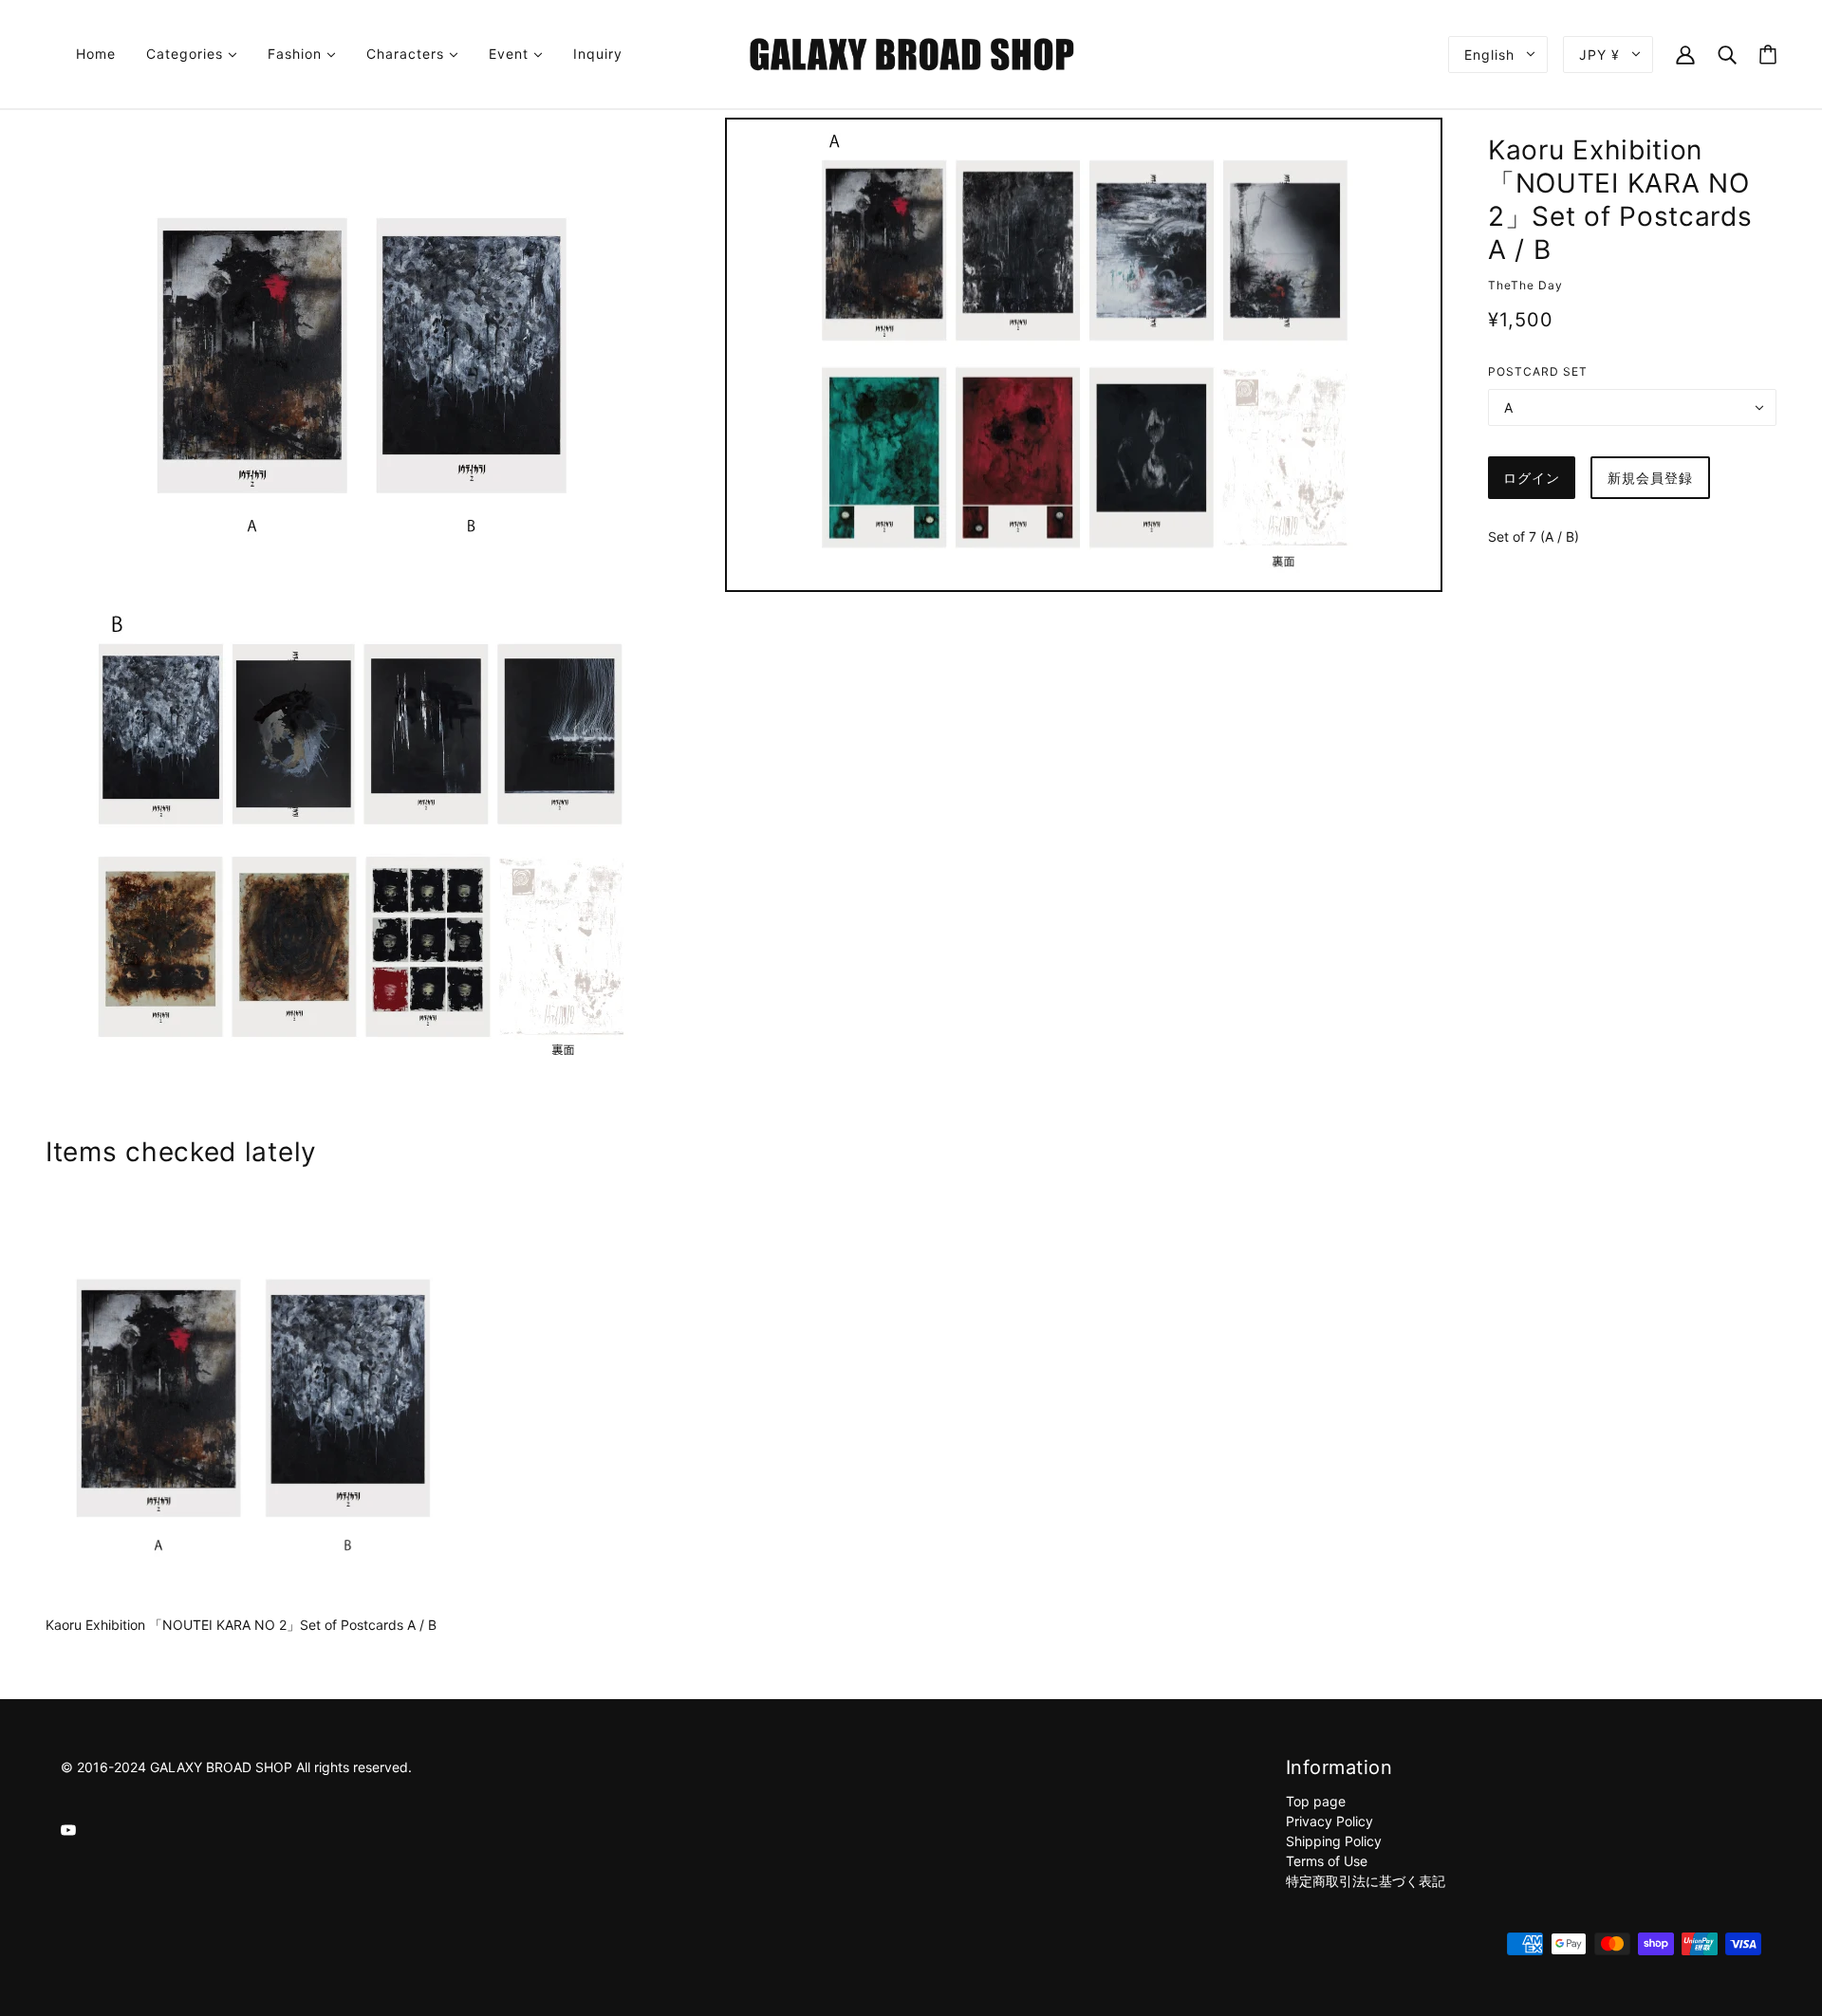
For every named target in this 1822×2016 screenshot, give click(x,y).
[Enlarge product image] (359, 355)
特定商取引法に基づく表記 (1366, 1881)
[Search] (1727, 54)
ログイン (1532, 478)
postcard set (1538, 371)
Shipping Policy (1334, 1841)
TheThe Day (1525, 285)
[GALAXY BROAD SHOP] (911, 53)
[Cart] (1768, 55)
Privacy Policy (1329, 1821)
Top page (1316, 1801)
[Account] (1685, 54)
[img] (68, 1829)
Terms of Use (1327, 1861)
